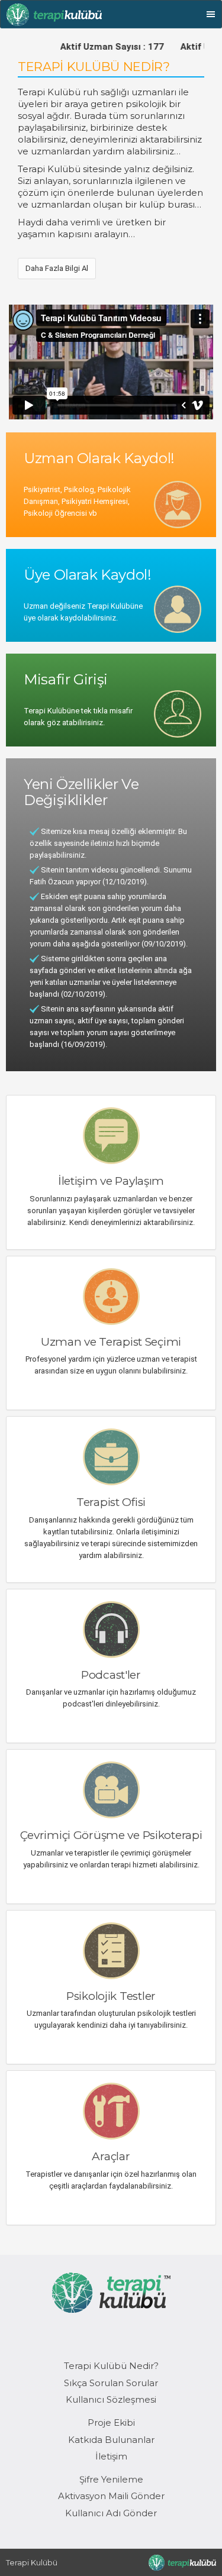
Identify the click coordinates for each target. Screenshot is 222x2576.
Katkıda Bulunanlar (111, 2440)
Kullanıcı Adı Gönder (111, 2513)
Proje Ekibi (111, 2423)
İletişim (111, 2456)
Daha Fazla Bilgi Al (57, 268)
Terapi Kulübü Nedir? (111, 2366)
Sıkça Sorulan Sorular (111, 2383)
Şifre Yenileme (111, 2479)
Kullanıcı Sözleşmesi (111, 2399)
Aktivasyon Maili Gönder (111, 2496)
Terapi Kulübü (32, 2562)
